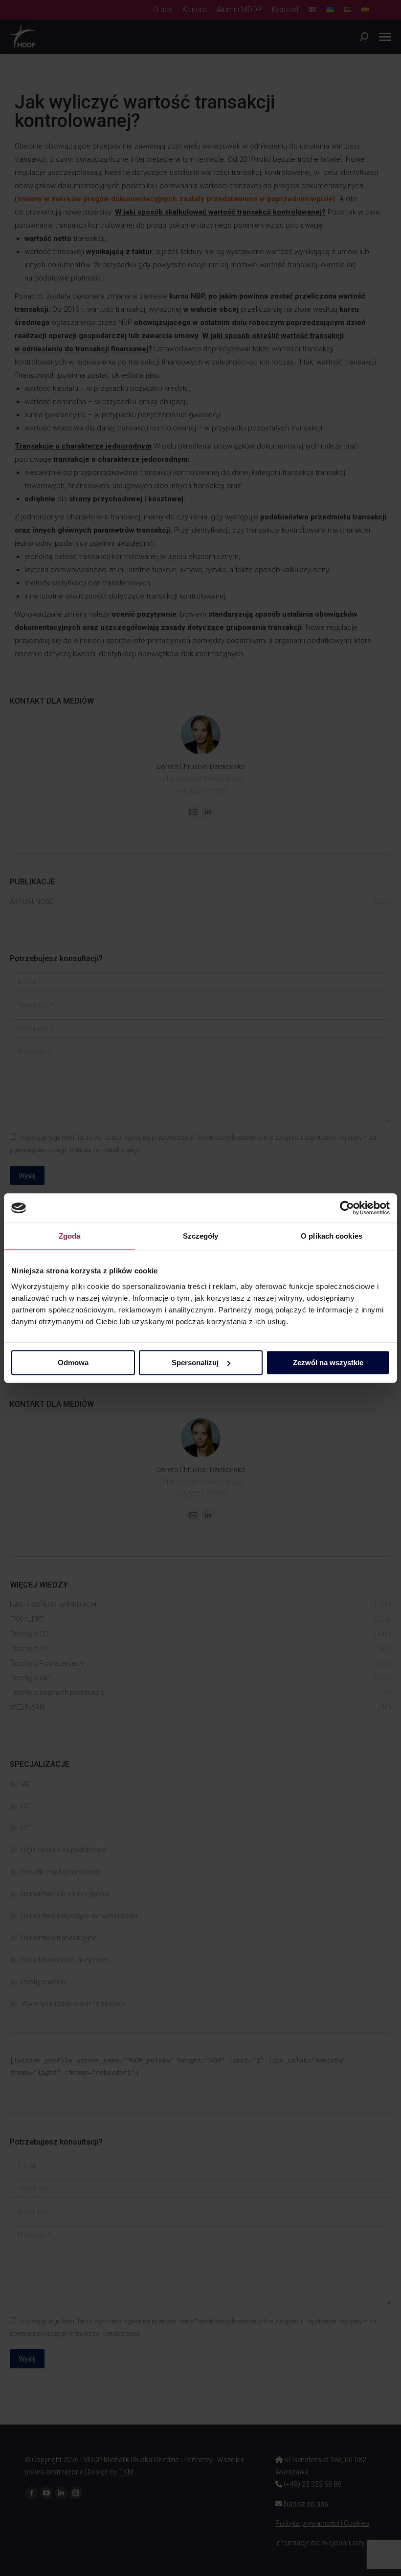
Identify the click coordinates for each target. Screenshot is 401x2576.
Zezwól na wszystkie (328, 1363)
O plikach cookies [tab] (332, 1236)
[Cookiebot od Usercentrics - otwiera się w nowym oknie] (347, 1208)
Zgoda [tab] (70, 1236)
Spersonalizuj (195, 1363)
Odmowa (73, 1363)
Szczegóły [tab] (201, 1236)
